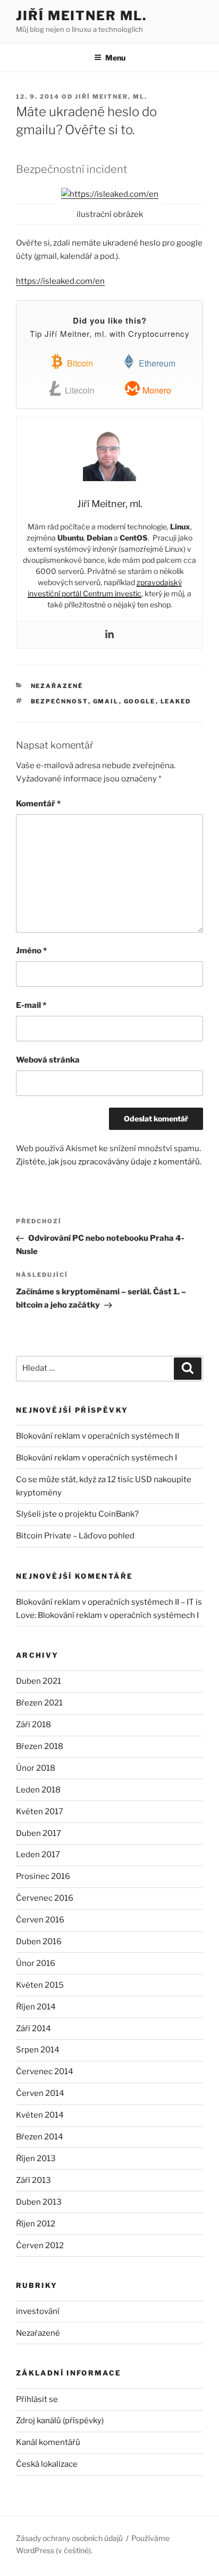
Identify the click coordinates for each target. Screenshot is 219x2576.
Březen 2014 (40, 2137)
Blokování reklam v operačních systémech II (98, 1436)
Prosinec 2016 (43, 1876)
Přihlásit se (37, 2399)
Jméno (31, 951)
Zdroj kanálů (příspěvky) (60, 2421)
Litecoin (79, 390)
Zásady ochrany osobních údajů (69, 2538)
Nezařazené (38, 2333)
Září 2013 (33, 2180)
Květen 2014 (40, 2115)
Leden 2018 (38, 1790)
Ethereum (156, 363)
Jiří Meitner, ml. (111, 97)
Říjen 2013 (36, 2159)
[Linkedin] (109, 635)
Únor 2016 (36, 1963)
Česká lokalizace (47, 2464)
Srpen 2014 (38, 2050)
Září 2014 (33, 2029)
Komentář (38, 804)
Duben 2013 (39, 2202)
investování (38, 2311)
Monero (156, 390)
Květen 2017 (40, 1812)
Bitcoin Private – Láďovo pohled (75, 1536)
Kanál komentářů (48, 2442)
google (140, 701)
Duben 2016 (39, 1942)
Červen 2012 (40, 2246)
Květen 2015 (40, 1985)
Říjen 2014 (36, 2007)
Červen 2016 (40, 1920)
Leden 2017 (38, 1855)
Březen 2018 (40, 1746)
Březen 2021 (39, 1703)
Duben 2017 (39, 1833)
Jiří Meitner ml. (81, 16)
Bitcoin (79, 363)
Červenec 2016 (45, 1898)
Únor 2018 (36, 1768)
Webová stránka (48, 1060)
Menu (115, 58)
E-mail (31, 1005)
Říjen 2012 (36, 2224)
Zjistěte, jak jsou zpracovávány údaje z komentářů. (109, 1162)
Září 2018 (33, 1725)
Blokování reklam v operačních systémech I (96, 1458)
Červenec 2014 (45, 2072)
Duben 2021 (39, 1681)
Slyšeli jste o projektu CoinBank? (77, 1514)
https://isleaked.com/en (60, 281)
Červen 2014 (40, 2093)
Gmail (106, 701)
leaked (176, 701)
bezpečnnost (60, 701)
